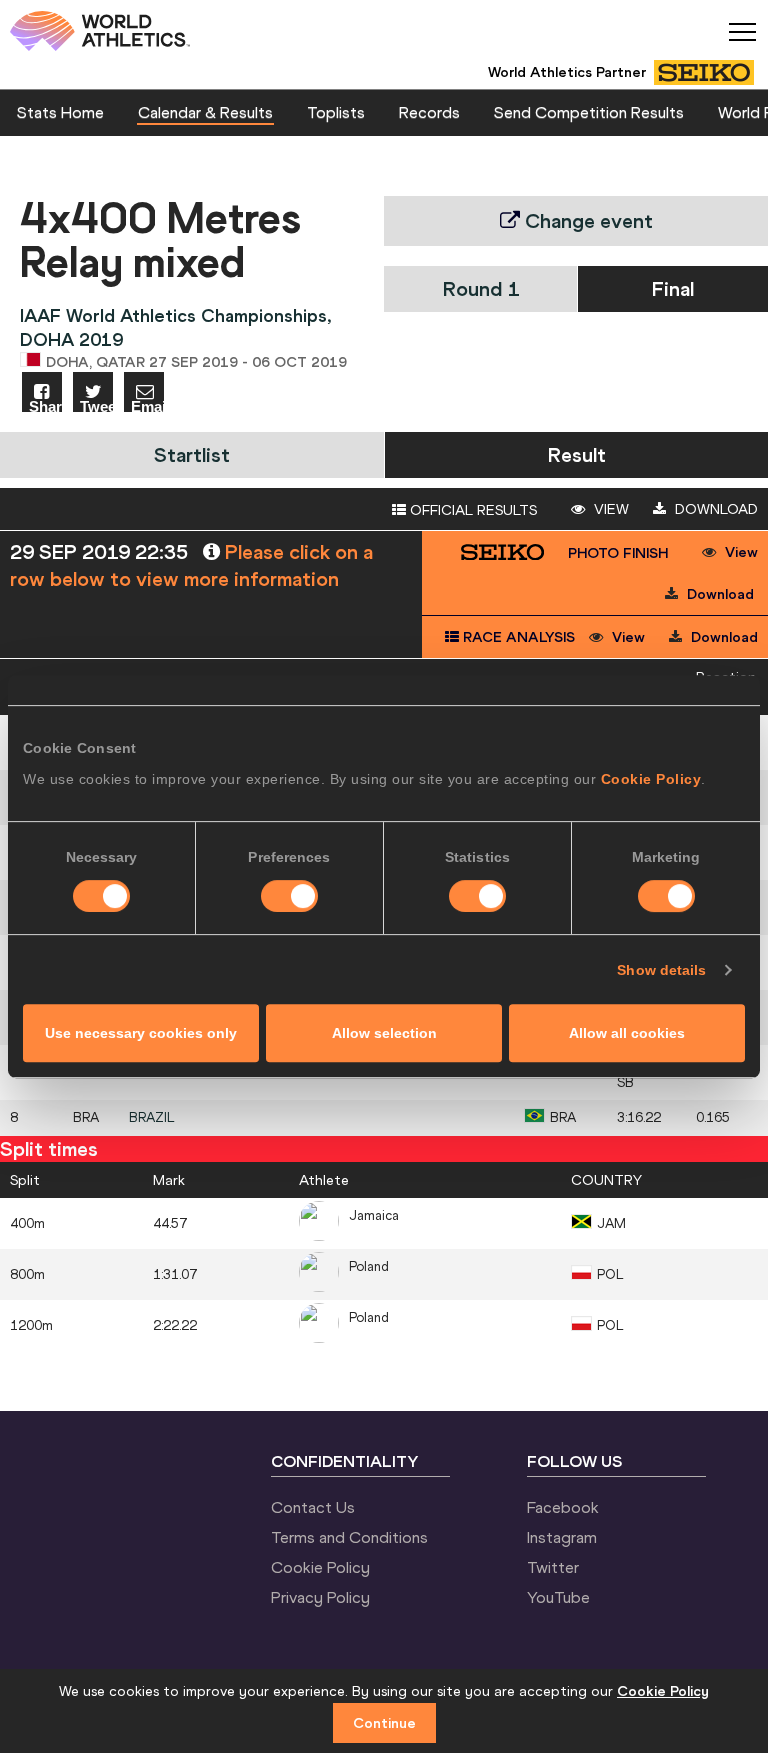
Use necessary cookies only (141, 1033)
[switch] (289, 896)
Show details (661, 970)
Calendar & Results (205, 112)
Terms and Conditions (349, 1537)
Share (45, 405)
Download (714, 509)
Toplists (336, 112)
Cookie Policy (651, 779)
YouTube (558, 1597)
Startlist (192, 454)
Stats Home (60, 112)
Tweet (96, 405)
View (609, 509)
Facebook (563, 1507)
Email (147, 405)
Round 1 (481, 288)
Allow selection (384, 1033)
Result (577, 454)
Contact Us (313, 1507)
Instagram (562, 1537)
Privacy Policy (320, 1597)
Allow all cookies (627, 1033)
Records (429, 112)
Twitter (553, 1567)
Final (673, 288)
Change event (586, 220)
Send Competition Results (589, 112)
